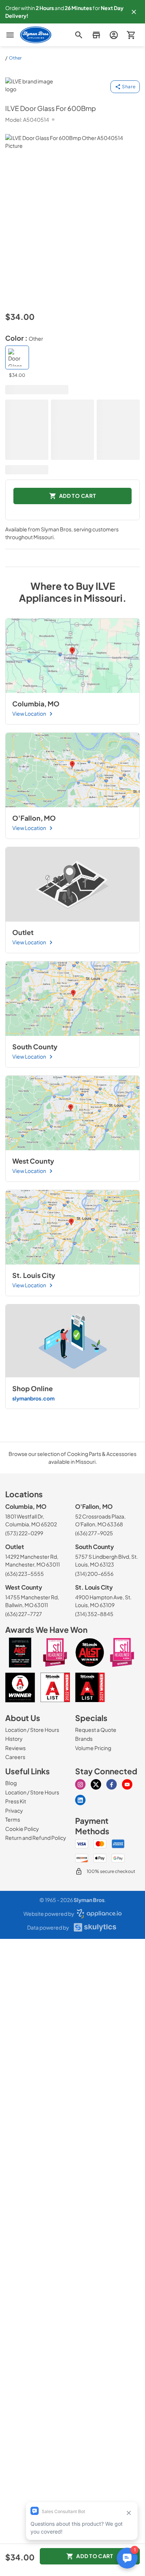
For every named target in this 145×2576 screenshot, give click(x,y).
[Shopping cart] (131, 35)
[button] (134, 12)
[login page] (114, 35)
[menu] (10, 35)
